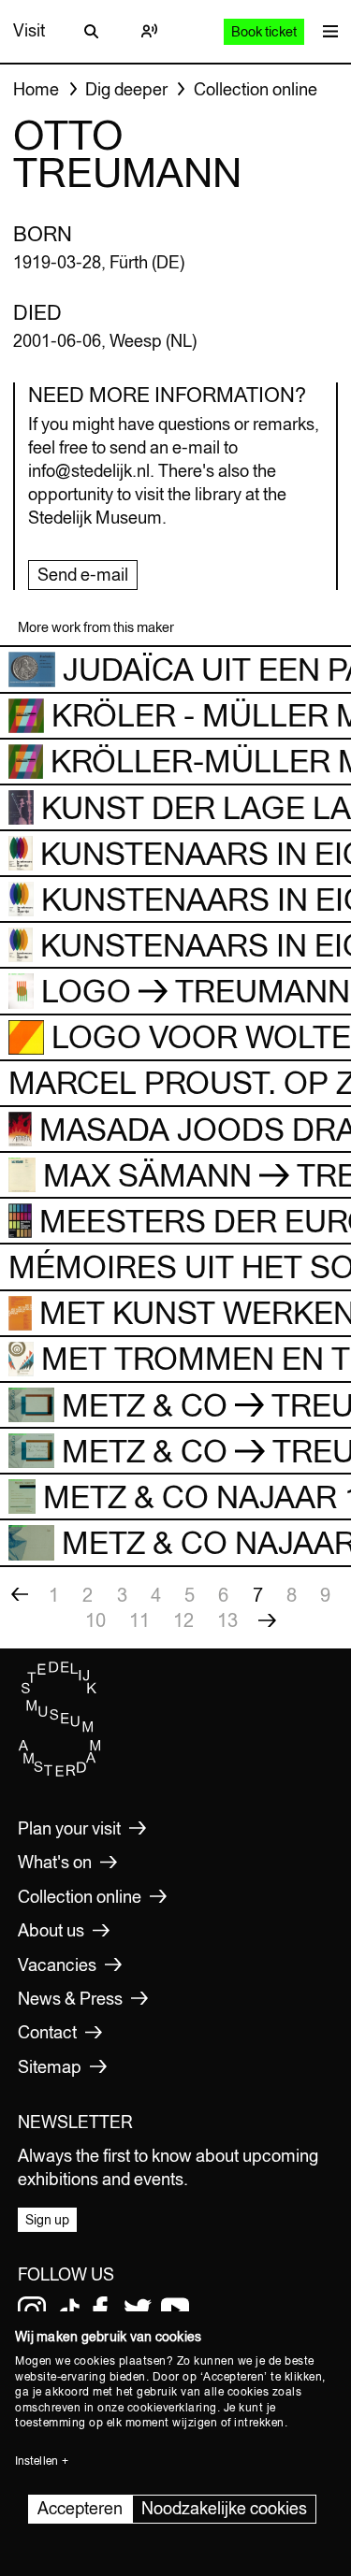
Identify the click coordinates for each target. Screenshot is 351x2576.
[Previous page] (20, 1595)
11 (139, 1620)
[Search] (91, 31)
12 (183, 1620)
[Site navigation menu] (326, 31)
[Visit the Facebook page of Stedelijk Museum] (100, 2310)
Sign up (47, 2220)
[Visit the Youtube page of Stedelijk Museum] (175, 2310)
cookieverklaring (172, 2408)
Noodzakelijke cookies (224, 2508)
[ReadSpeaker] (150, 31)
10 (95, 1620)
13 (227, 1620)
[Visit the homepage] (60, 1772)
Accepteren (80, 2508)
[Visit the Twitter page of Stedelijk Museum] (138, 2310)
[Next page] (267, 1620)
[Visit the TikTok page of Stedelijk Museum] (69, 2310)
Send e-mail (83, 575)
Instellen (37, 2461)
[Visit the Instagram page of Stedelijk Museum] (32, 2310)
